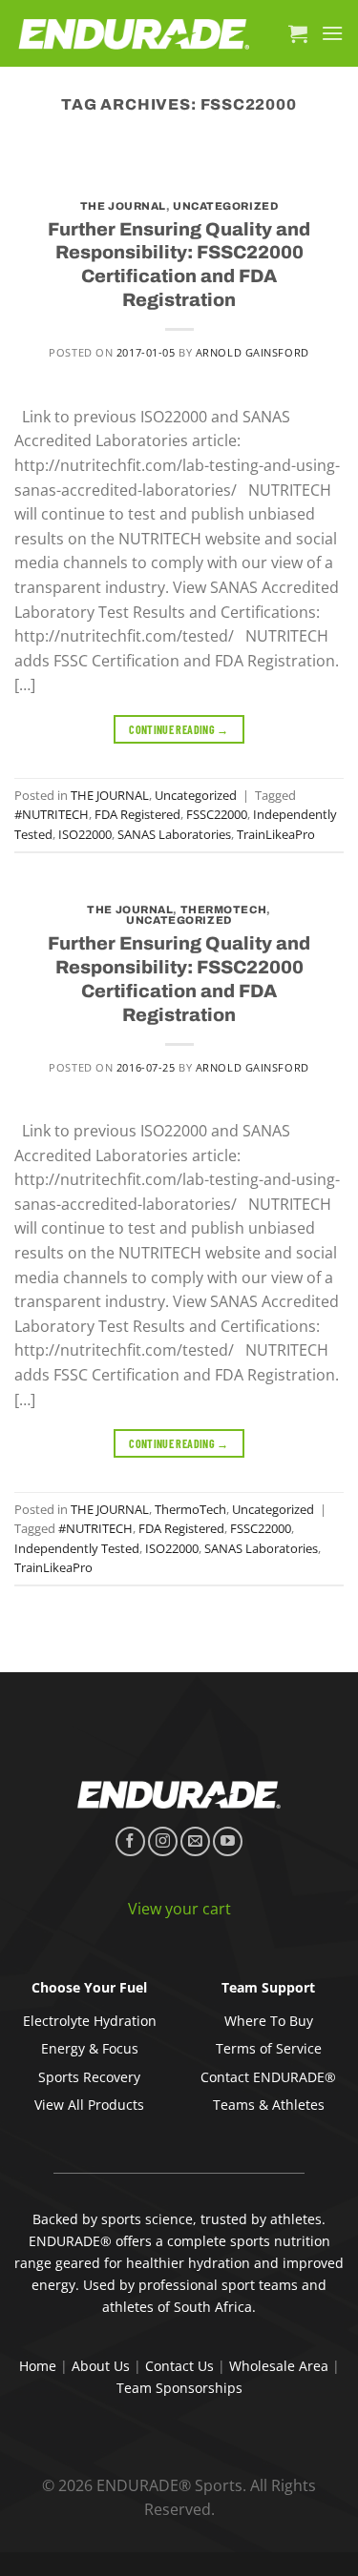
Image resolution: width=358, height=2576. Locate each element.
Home (38, 2366)
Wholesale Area (279, 2366)
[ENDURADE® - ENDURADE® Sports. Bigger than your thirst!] (134, 34)
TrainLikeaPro (276, 834)
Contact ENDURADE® (268, 2077)
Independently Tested (77, 1548)
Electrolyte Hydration (90, 2021)
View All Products (89, 2105)
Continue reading (179, 729)
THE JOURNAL (123, 206)
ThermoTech (224, 910)
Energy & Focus (90, 2048)
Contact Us (179, 2366)
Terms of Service (269, 2048)
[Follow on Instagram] (163, 1841)
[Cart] (298, 33)
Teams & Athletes (269, 2105)
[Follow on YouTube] (228, 1841)
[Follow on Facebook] (130, 1841)
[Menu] (332, 33)
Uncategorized (225, 206)
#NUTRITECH (52, 814)
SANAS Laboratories (174, 834)
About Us (101, 2366)
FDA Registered (137, 814)
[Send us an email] (195, 1841)
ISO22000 (85, 834)
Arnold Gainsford (253, 352)
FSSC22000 (217, 814)
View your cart (179, 1909)
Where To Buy (269, 2021)
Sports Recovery (89, 2077)
